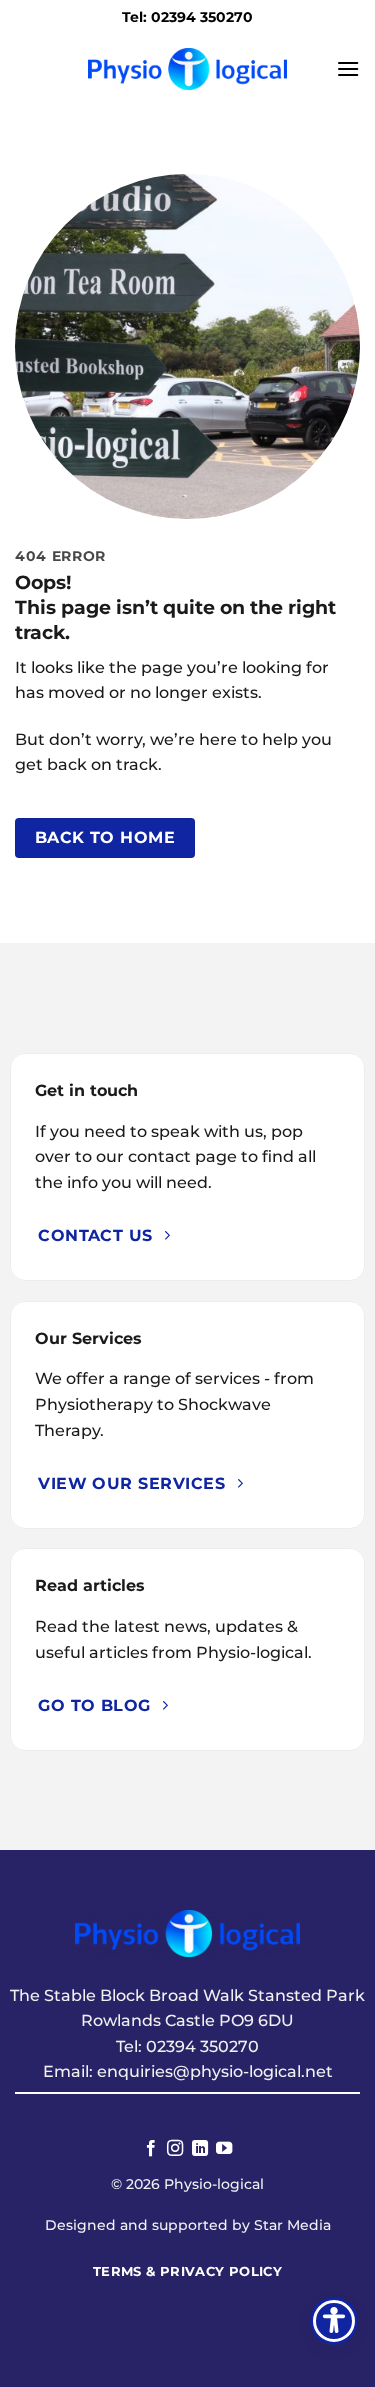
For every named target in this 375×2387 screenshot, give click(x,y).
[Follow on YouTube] (224, 2149)
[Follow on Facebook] (151, 2149)
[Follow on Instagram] (175, 2149)
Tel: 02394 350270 (187, 17)
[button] (348, 68)
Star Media (292, 2225)
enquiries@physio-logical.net (215, 2071)
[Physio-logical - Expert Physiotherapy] (188, 68)
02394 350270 (202, 2046)
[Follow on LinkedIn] (200, 2149)
